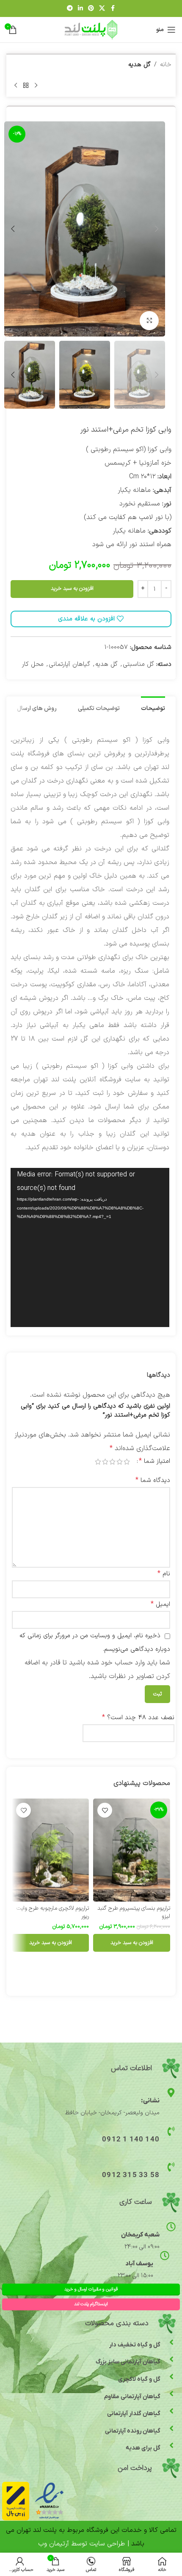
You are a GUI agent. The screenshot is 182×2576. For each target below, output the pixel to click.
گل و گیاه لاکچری (139, 2379)
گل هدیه (139, 65)
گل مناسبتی (138, 664)
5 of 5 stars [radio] (98, 1462)
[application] (90, 1247)
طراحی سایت (107, 2544)
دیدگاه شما (153, 1480)
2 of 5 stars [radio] (120, 1462)
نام (164, 1574)
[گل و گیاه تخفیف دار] (171, 2342)
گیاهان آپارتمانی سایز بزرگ (128, 2362)
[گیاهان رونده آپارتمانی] (171, 2428)
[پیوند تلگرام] (70, 9)
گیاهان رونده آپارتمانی (133, 2431)
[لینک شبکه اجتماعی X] (102, 9)
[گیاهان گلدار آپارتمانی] (171, 2411)
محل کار (33, 664)
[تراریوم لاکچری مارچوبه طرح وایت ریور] (50, 1850)
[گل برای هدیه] (171, 2445)
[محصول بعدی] (16, 85)
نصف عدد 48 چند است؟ (138, 1717)
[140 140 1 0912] (171, 2131)
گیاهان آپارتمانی (69, 664)
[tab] (153, 708)
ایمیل (160, 1604)
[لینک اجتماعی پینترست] (91, 9)
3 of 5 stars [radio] (112, 1462)
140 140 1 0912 (131, 2140)
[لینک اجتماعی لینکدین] (80, 9)
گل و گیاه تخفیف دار (135, 2345)
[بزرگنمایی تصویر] (149, 321)
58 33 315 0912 (131, 2175)
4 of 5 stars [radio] (105, 1462)
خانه (166, 65)
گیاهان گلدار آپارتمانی (134, 2414)
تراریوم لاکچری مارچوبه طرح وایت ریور (53, 1912)
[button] (157, 229)
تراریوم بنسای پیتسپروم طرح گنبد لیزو (134, 1912)
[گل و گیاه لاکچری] (171, 2377)
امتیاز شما (154, 1461)
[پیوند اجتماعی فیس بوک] (113, 9)
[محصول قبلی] (36, 85)
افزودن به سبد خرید (72, 589)
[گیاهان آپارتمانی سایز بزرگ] (171, 2359)
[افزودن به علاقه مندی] (105, 1810)
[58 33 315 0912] (171, 2167)
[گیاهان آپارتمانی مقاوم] (171, 2394)
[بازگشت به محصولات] (26, 85)
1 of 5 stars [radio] (127, 1462)
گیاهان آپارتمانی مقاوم (132, 2397)
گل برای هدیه (143, 2448)
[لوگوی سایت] (91, 29)
